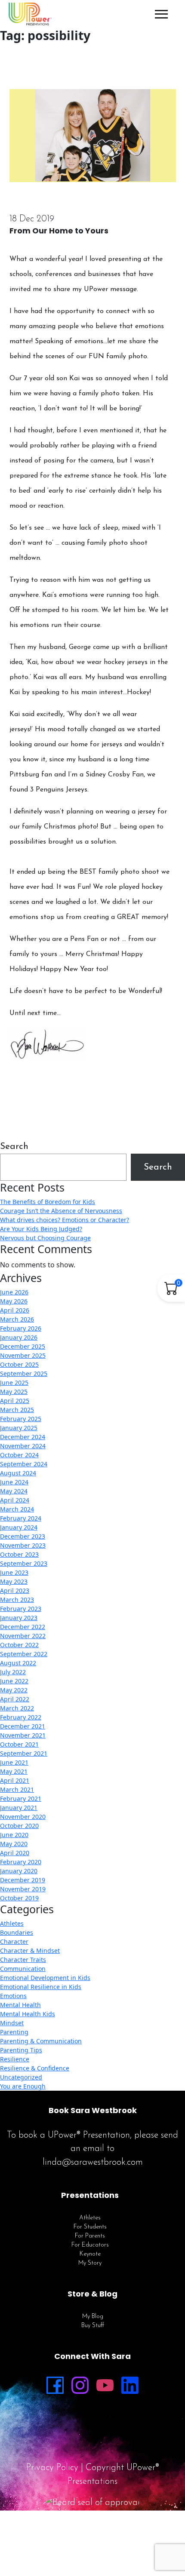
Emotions (13, 1996)
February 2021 (21, 1799)
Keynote (90, 2254)
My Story (90, 2263)
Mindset (12, 2023)
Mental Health (20, 2005)
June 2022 (14, 1681)
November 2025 (23, 1355)
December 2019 (23, 1880)
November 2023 (23, 1545)
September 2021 (24, 1753)
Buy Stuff (93, 2326)
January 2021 (19, 1808)
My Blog (93, 2317)
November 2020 (23, 1817)
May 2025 (14, 1392)
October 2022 (19, 1645)
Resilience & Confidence (35, 2068)
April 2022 (15, 1699)
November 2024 (23, 1446)
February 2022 (21, 1717)
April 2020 (15, 1853)
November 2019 (23, 1889)
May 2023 (14, 1581)
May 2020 (14, 1844)
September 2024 (24, 1464)
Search (14, 1147)
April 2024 (15, 1500)
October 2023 (19, 1554)
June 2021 (14, 1762)
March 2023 (17, 1600)
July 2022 (13, 1672)
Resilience (15, 2059)
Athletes (12, 1923)
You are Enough (23, 2086)
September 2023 (24, 1563)
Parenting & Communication (41, 2041)
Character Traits (23, 1960)
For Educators (90, 2245)
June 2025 (14, 1383)
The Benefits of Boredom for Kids (48, 1202)
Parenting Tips (21, 2050)
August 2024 (18, 1473)
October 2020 (19, 1826)
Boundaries (17, 1932)
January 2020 (19, 1871)
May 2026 (14, 1301)
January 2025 (19, 1428)
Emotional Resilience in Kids (41, 1987)
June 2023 (14, 1572)
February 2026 (21, 1328)
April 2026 (15, 1310)
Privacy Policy (52, 2468)
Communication (23, 1969)
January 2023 (19, 1618)
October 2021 (19, 1744)
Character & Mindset (30, 1951)
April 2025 (15, 1401)
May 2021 (14, 1771)
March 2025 (17, 1410)
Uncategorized (21, 2077)
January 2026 (19, 1337)
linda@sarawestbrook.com (93, 2162)
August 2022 (18, 1663)
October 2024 (19, 1455)
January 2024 (19, 1527)
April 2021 (15, 1780)
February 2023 (21, 1609)
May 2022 (14, 1690)
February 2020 (21, 1862)
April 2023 (15, 1591)
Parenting (14, 2032)
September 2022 (24, 1654)
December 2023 (23, 1536)
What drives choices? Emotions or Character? (65, 1220)
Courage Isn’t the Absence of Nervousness (61, 1211)
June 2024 (14, 1482)
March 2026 (17, 1319)
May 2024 (14, 1491)
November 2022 (23, 1636)
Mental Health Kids (28, 2014)
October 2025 (19, 1364)
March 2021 (17, 1789)
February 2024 (21, 1518)
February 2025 (21, 1419)
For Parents (90, 2236)
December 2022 (23, 1627)
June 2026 (14, 1292)
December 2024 (23, 1437)
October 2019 (19, 1898)
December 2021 (23, 1726)
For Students (90, 2227)
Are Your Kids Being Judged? (41, 1229)
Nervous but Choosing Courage (45, 1238)
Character (14, 1941)
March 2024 (17, 1509)
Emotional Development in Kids (45, 1978)
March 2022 (17, 1708)
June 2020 (14, 1835)
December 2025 (23, 1346)
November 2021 (23, 1735)
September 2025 (24, 1373)
